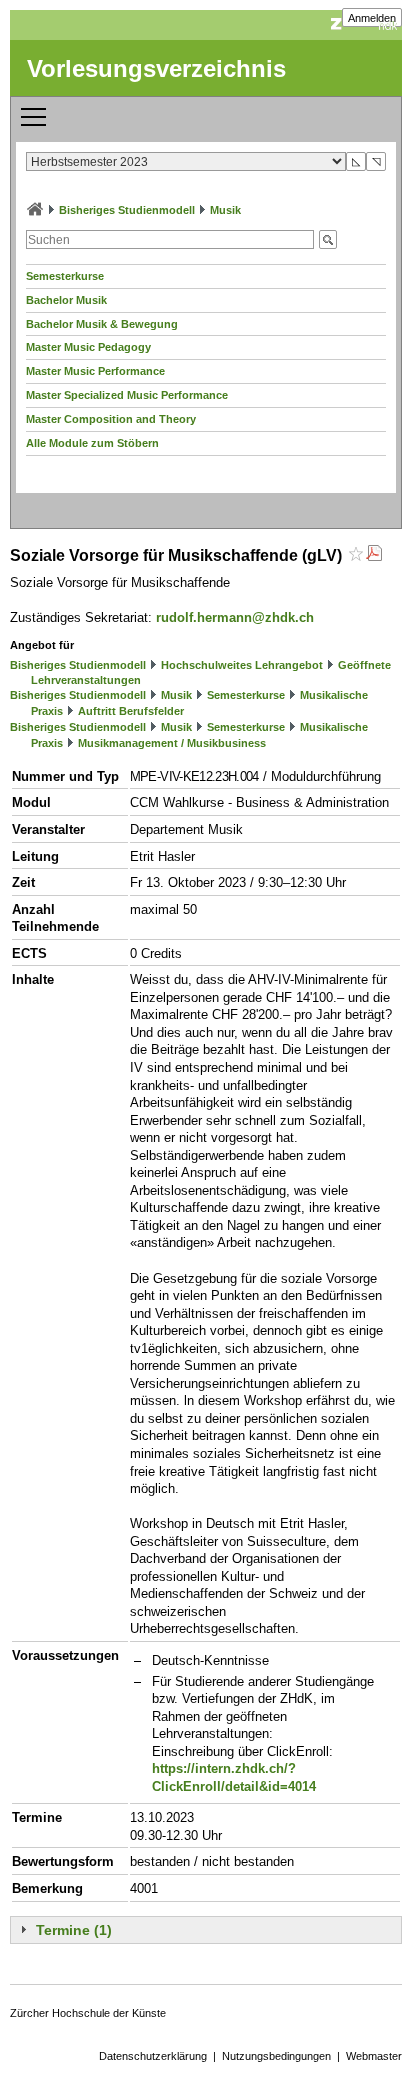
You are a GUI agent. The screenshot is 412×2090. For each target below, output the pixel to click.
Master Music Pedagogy (88, 347)
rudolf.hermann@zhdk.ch (235, 617)
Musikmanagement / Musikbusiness (172, 743)
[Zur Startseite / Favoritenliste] (35, 210)
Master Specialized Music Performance (127, 395)
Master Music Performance (95, 371)
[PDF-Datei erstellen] (374, 555)
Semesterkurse (65, 276)
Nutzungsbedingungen (276, 2056)
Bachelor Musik (66, 300)
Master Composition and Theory (111, 419)
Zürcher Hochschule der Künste (88, 2013)
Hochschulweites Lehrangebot (242, 665)
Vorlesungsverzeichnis (156, 68)
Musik (225, 210)
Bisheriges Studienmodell (127, 210)
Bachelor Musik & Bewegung (102, 324)
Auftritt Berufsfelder (131, 711)
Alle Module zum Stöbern (92, 443)
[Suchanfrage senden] (328, 239)
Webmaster (374, 2056)
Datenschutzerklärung (153, 2056)
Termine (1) (74, 1930)
